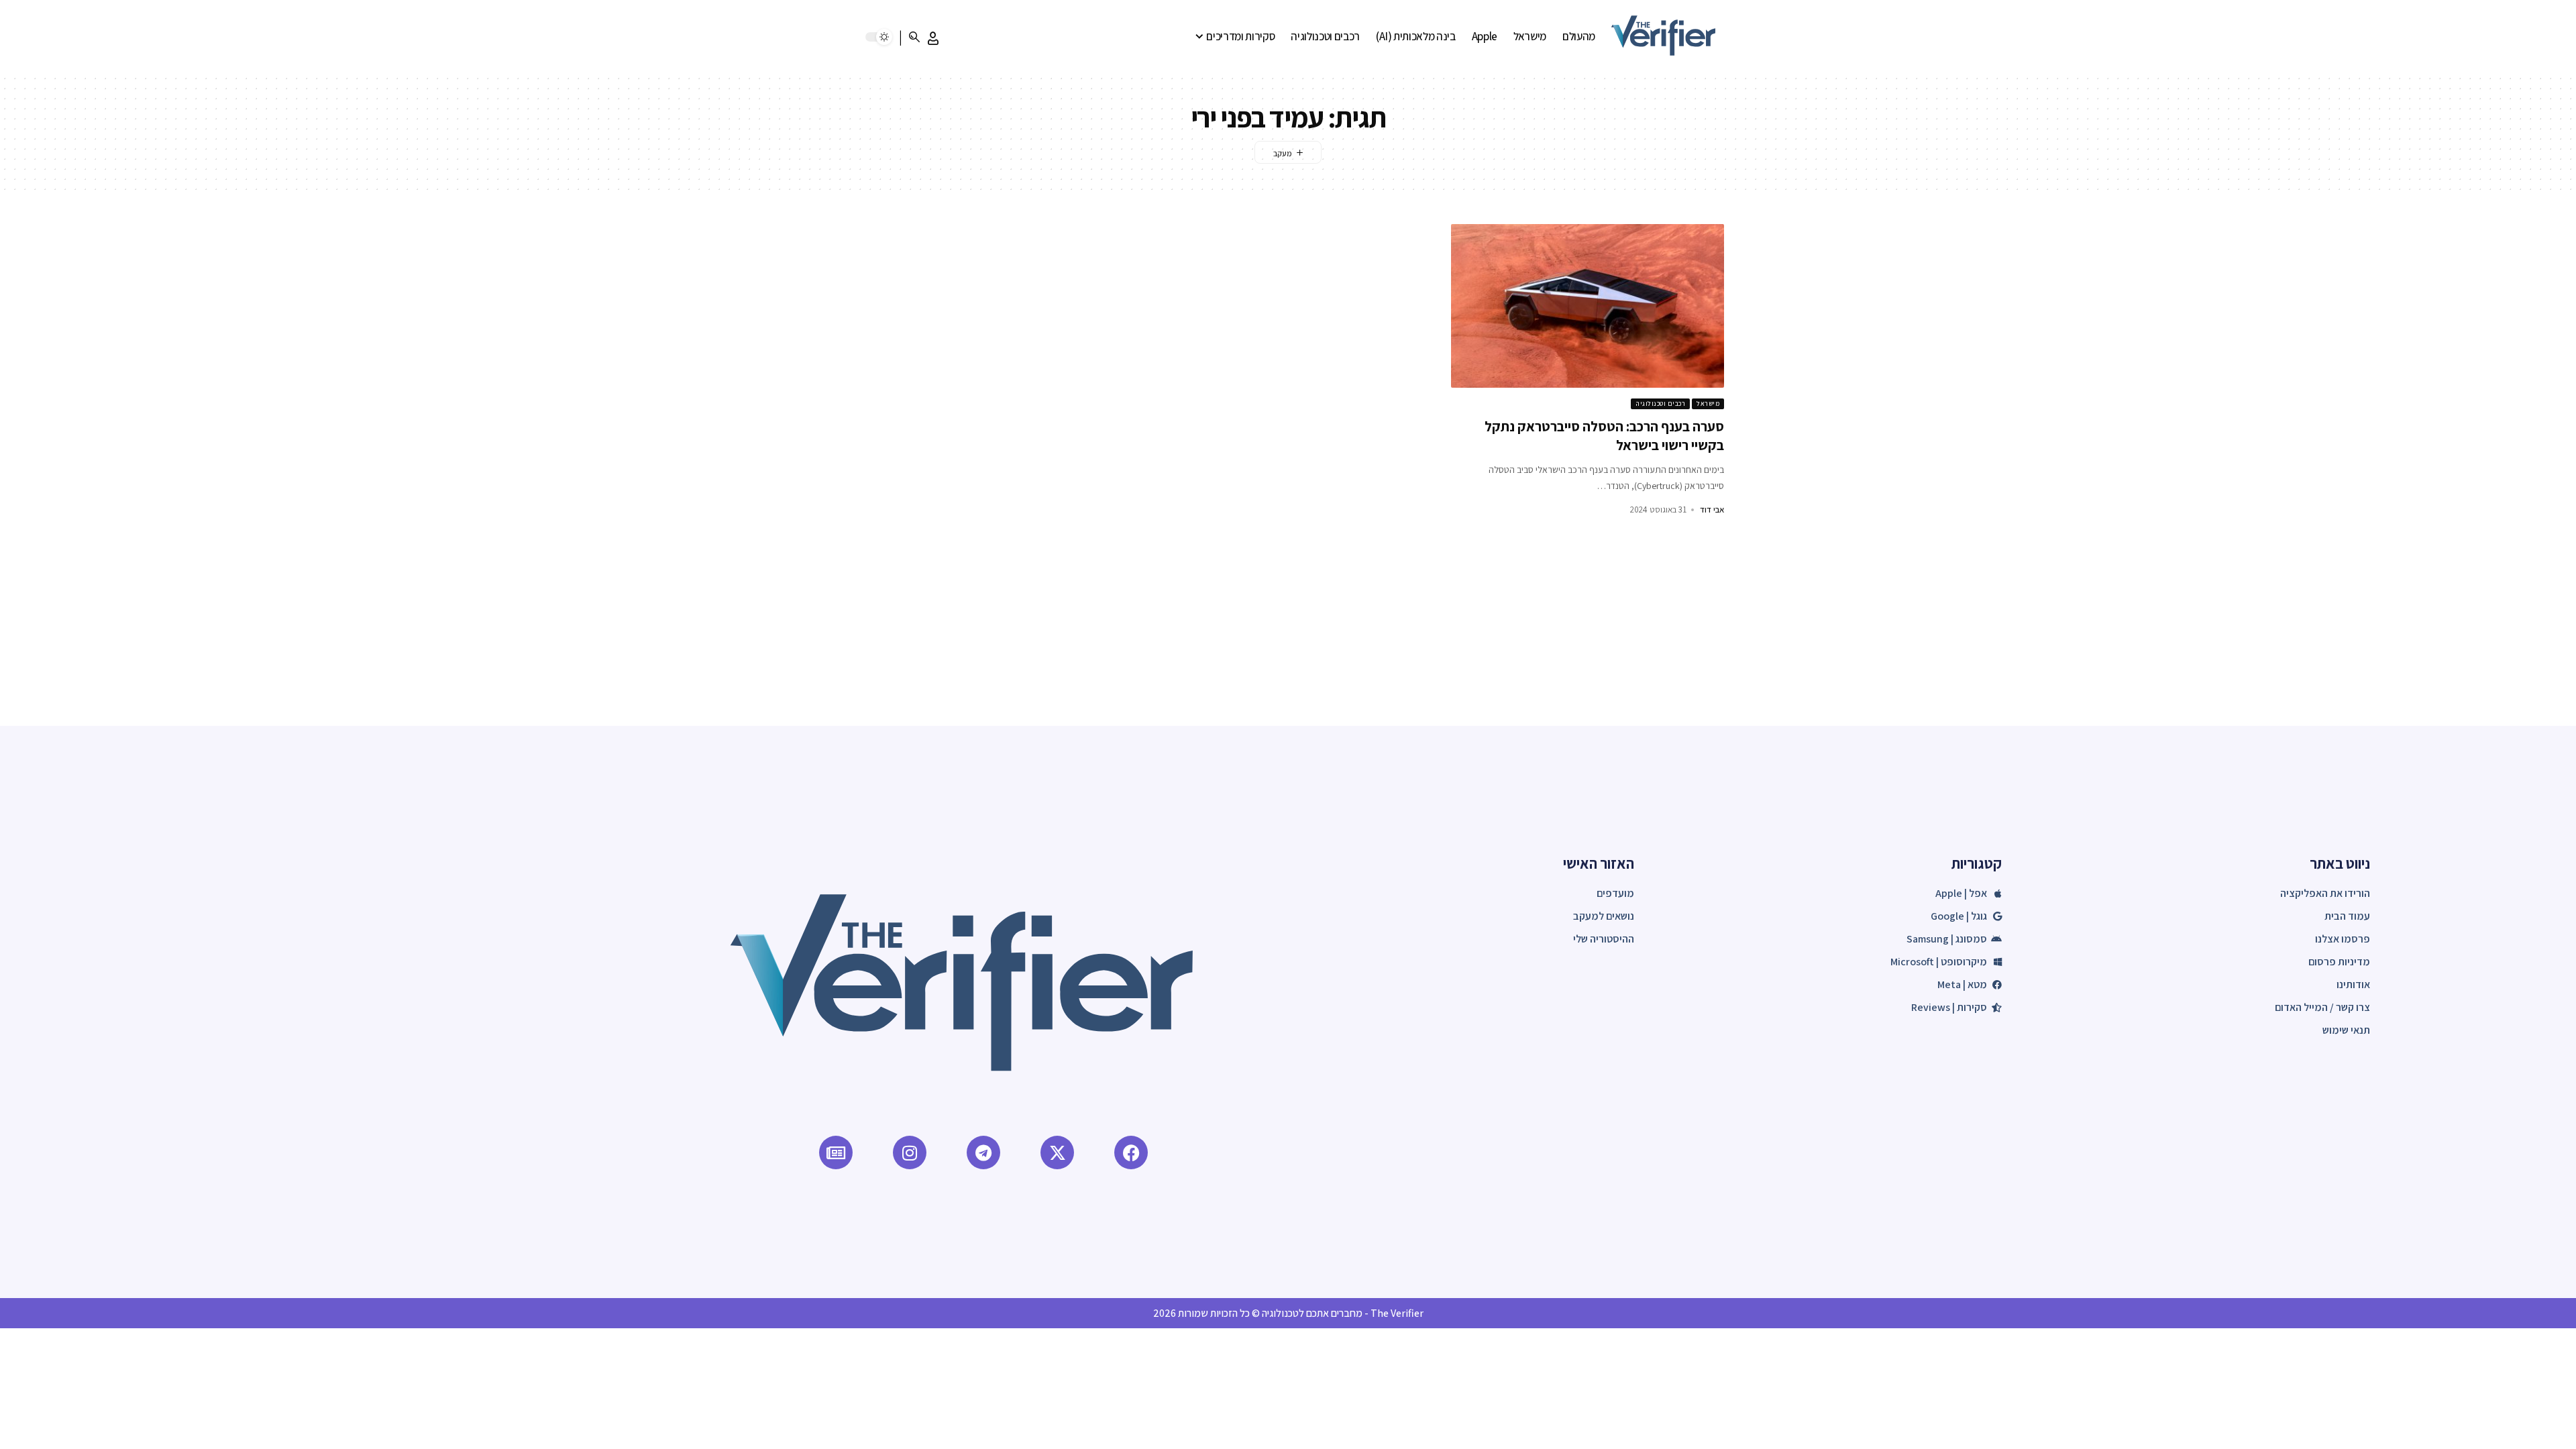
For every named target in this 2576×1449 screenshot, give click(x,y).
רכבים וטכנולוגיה (1660, 404)
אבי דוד (1712, 509)
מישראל (1708, 404)
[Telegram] (983, 1152)
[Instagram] (910, 1152)
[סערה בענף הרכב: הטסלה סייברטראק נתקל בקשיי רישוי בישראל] (1588, 306)
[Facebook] (1131, 1152)
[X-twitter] (1057, 1152)
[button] (933, 38)
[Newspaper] (836, 1152)
